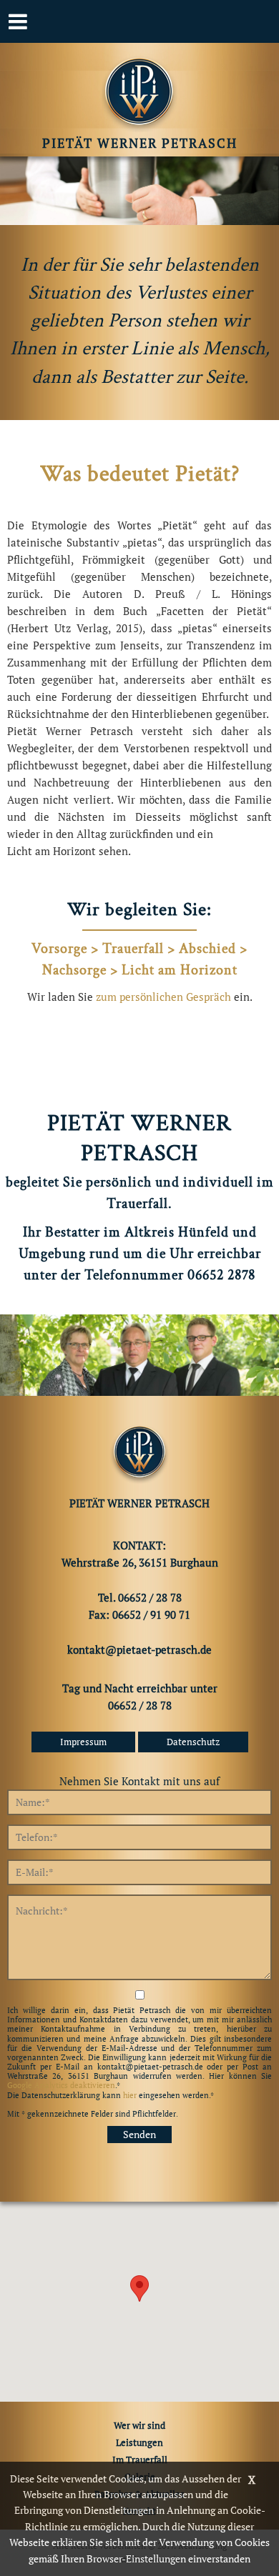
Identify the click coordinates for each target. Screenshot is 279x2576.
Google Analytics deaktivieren (61, 2085)
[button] (139, 2288)
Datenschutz (193, 1742)
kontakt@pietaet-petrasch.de (139, 1649)
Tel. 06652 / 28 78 (140, 1597)
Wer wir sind (139, 2425)
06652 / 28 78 (140, 1705)
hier (130, 2095)
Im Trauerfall (140, 2460)
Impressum (83, 1742)
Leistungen (139, 2442)
